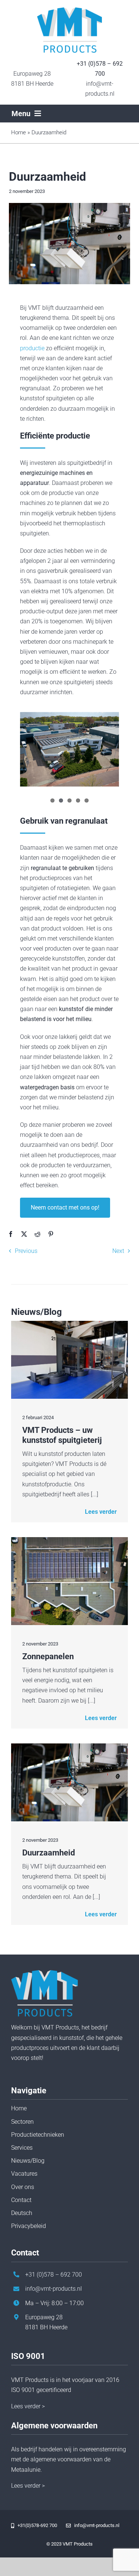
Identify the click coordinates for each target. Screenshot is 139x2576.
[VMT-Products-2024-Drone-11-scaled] (69, 1540)
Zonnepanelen (48, 1656)
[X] (24, 1234)
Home (19, 132)
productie (32, 348)
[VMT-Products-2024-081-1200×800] (69, 1324)
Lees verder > (28, 2406)
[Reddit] (37, 1234)
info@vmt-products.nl (54, 2289)
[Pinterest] (51, 1234)
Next (118, 1251)
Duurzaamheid (49, 1853)
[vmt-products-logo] (69, 10)
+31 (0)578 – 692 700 (54, 2275)
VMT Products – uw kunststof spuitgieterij (62, 1435)
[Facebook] (11, 1234)
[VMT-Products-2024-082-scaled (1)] (69, 1746)
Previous (26, 1251)
